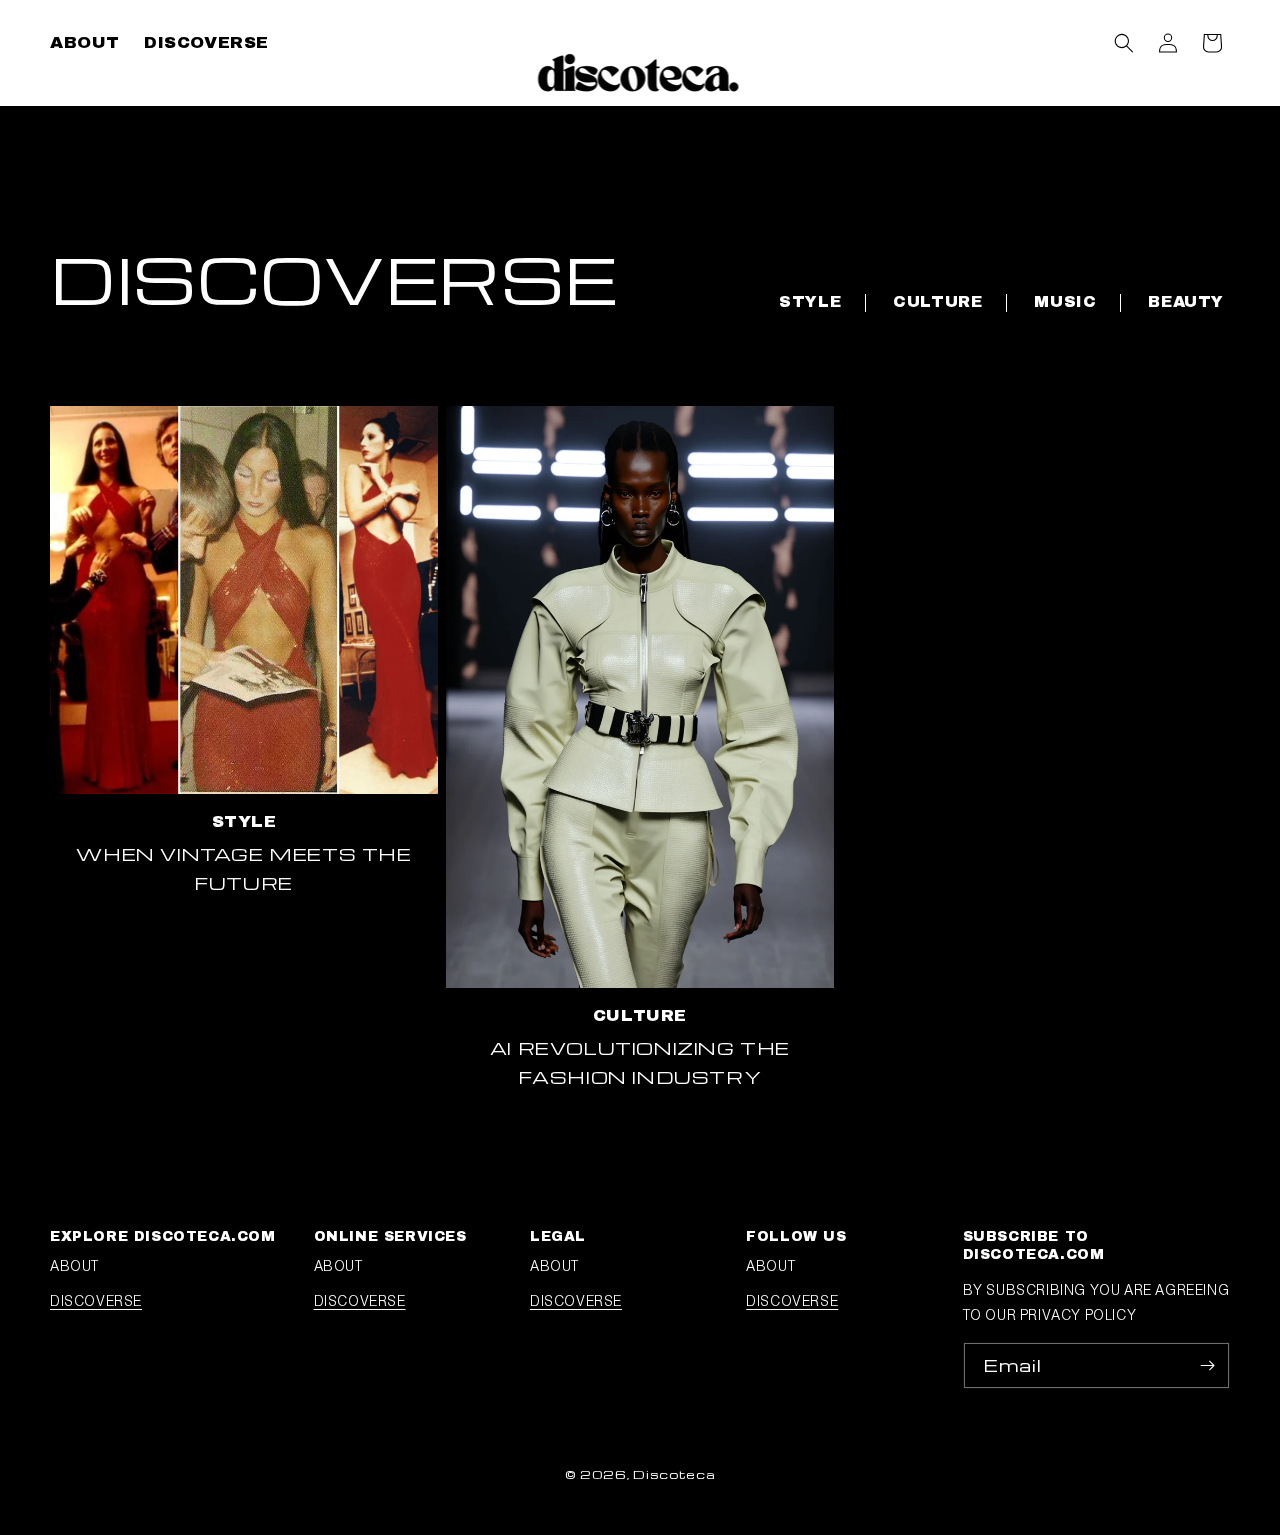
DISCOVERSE (96, 1301)
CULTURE (937, 301)
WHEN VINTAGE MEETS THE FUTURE (243, 868)
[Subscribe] (1207, 1365)
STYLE (810, 301)
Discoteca (674, 1474)
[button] (1124, 43)
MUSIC (1065, 301)
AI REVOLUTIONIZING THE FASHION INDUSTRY (640, 1062)
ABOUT (74, 1266)
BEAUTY (1186, 301)
